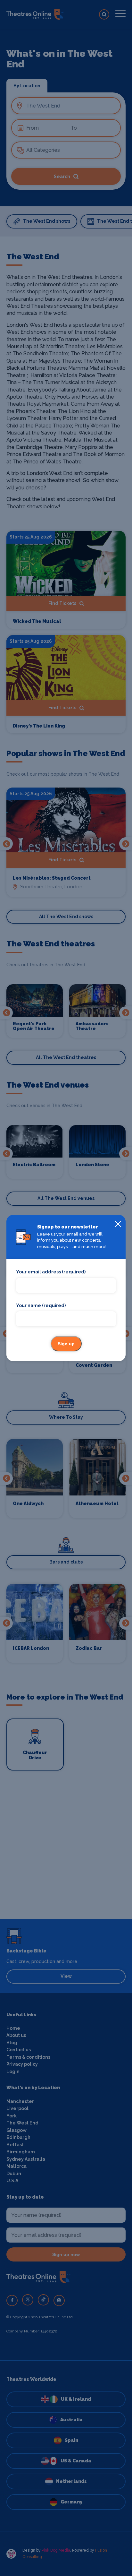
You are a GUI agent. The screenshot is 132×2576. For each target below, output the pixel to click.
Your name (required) (41, 1305)
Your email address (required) (51, 1272)
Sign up (66, 1344)
